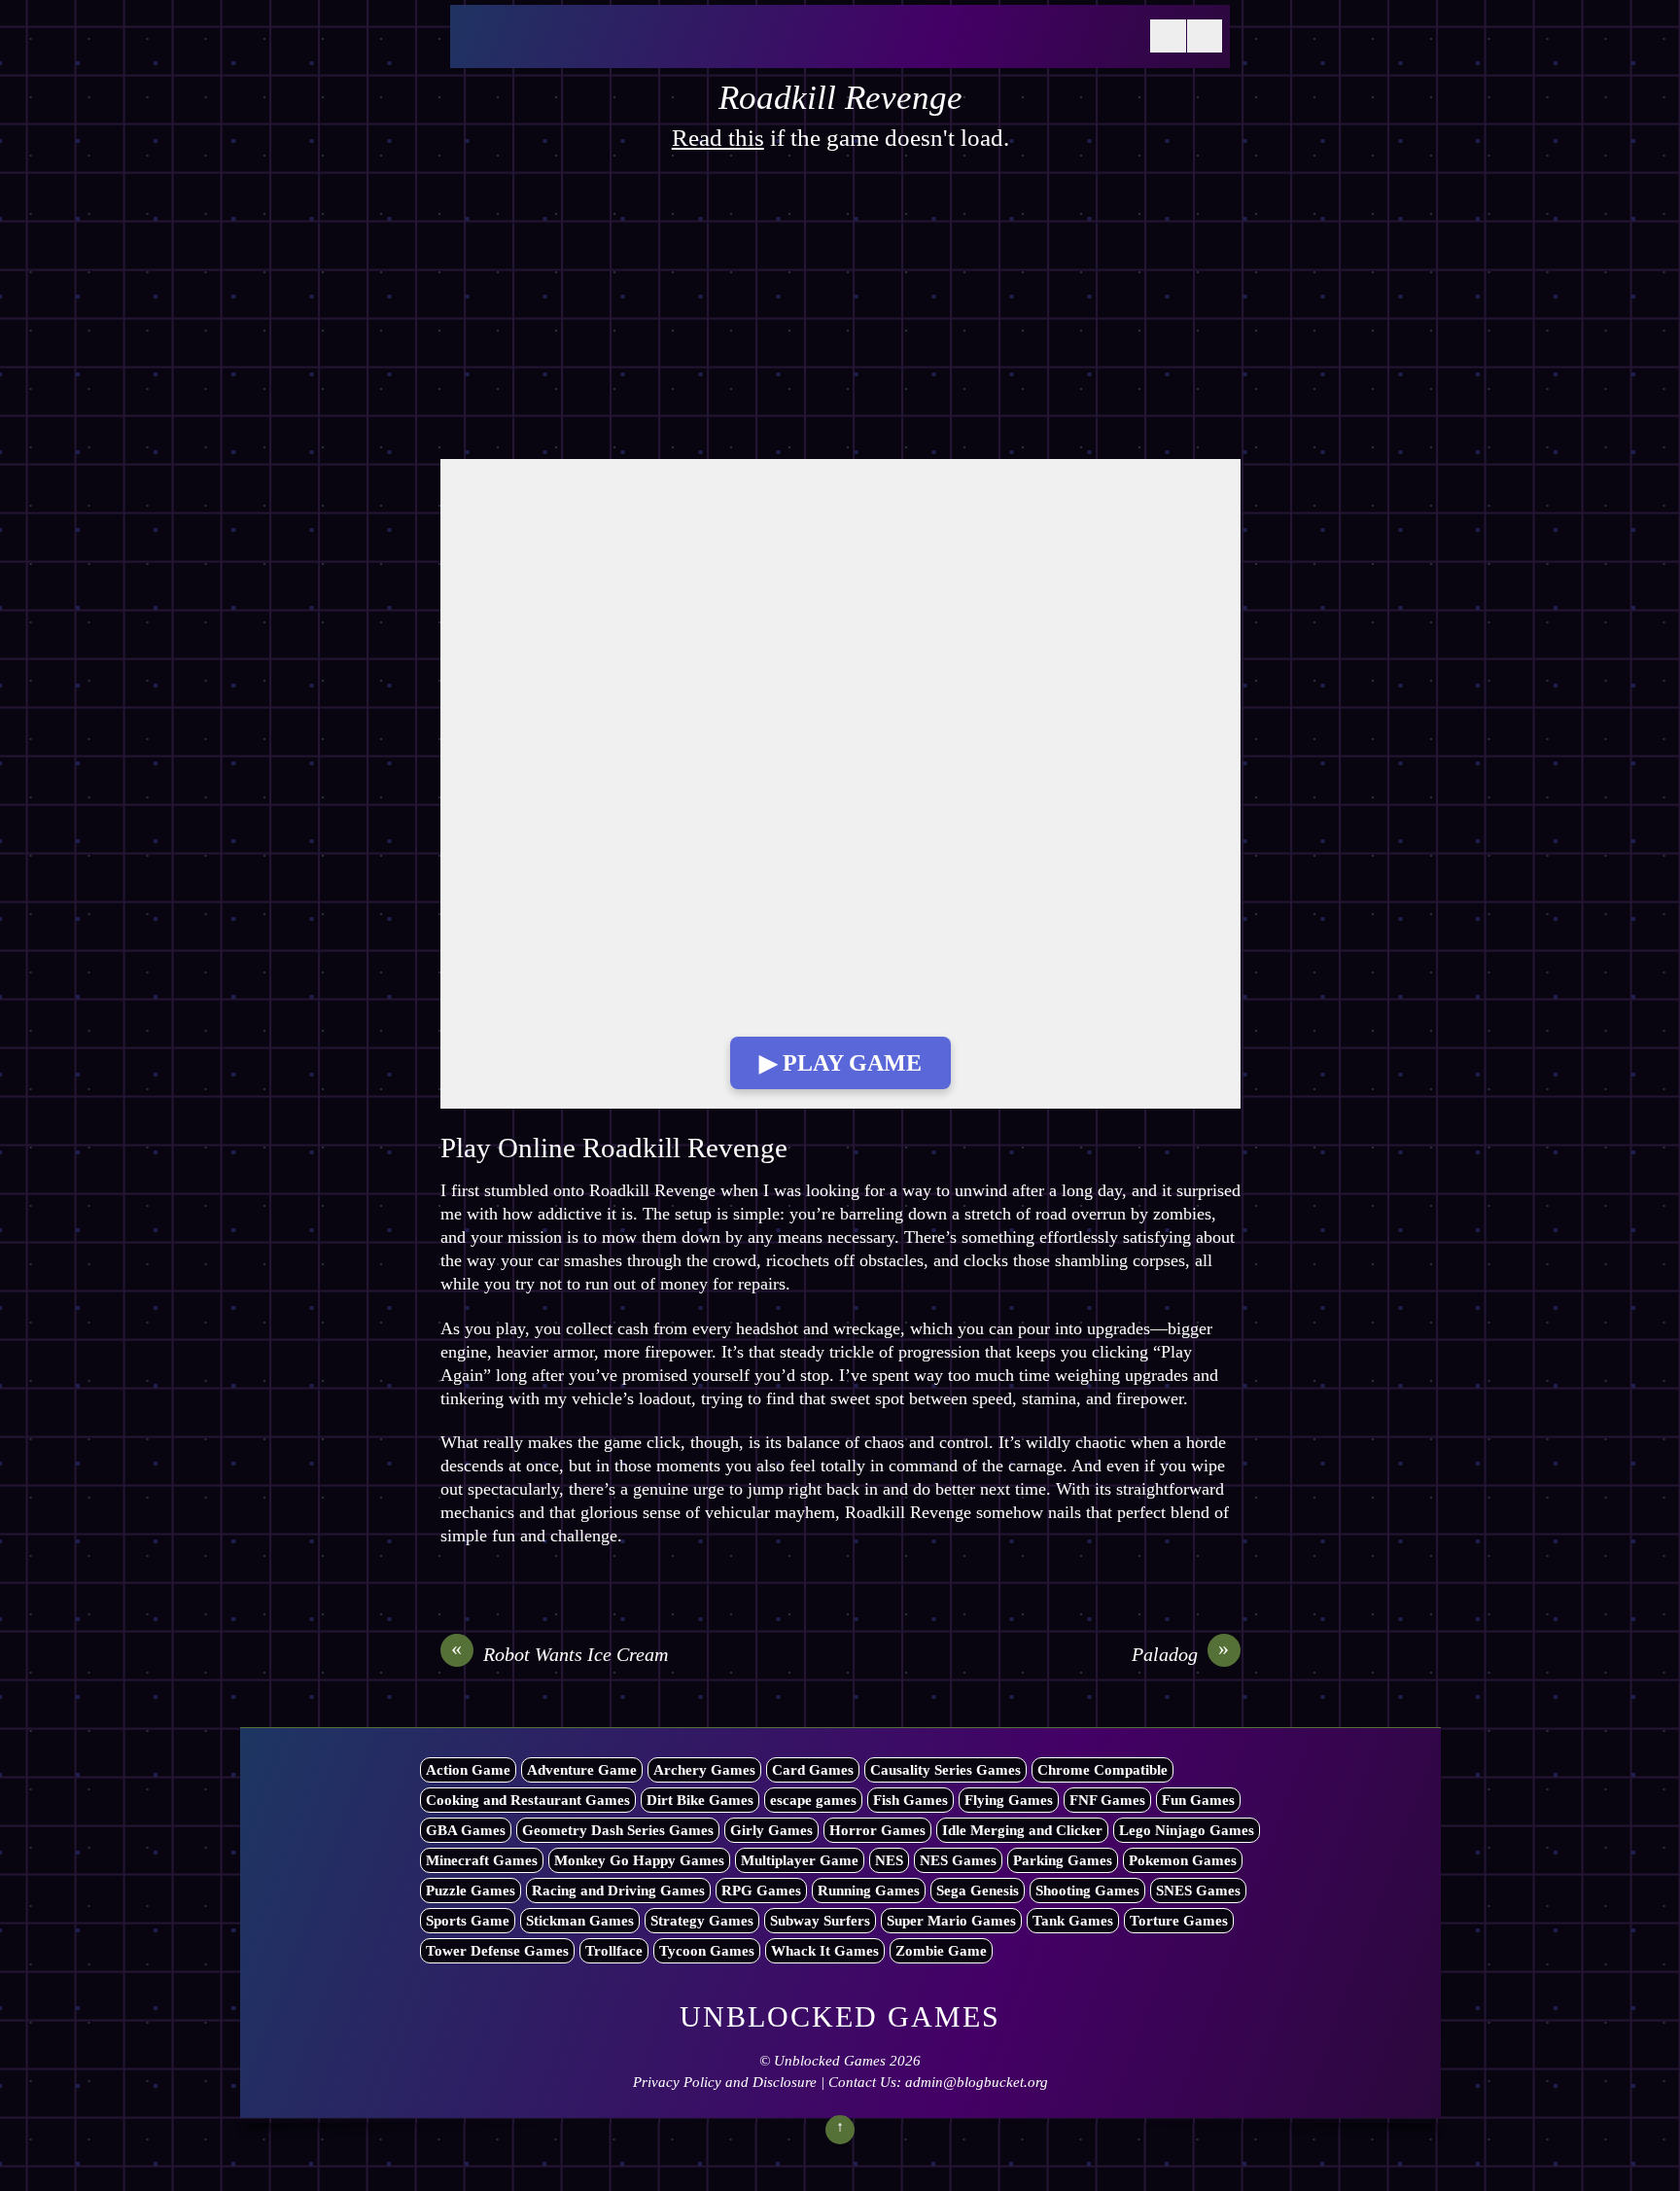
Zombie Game (941, 1951)
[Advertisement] (840, 315)
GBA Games (466, 1830)
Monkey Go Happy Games (639, 1860)
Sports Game (468, 1921)
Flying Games (1009, 1800)
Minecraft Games (482, 1860)
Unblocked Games (830, 2061)
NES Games (958, 1860)
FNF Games (1107, 1800)
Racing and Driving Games (618, 1891)
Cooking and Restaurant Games (528, 1800)
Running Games (869, 1891)
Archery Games (704, 1770)
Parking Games (1063, 1860)
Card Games (813, 1770)
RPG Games (761, 1891)
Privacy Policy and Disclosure (725, 2082)
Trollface (614, 1951)
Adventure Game (582, 1770)
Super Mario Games (951, 1921)
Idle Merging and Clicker (1022, 1830)
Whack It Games (825, 1951)
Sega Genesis (978, 1891)
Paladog (1181, 1653)
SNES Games (1198, 1891)
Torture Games (1179, 1921)
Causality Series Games (945, 1770)
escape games (813, 1800)
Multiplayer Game (800, 1860)
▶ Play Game (840, 1063)
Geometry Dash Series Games (618, 1830)
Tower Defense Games (497, 1951)
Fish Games (910, 1800)
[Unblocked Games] (606, 48)
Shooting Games (1087, 1891)
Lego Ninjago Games (1187, 1830)
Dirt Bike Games (700, 1800)
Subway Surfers (820, 1921)
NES (889, 1860)
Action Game (468, 1770)
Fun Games (1198, 1800)
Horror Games (877, 1830)
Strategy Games (702, 1921)
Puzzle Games (471, 1891)
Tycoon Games (707, 1951)
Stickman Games (580, 1921)
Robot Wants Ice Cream (560, 1653)
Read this (718, 138)
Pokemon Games (1183, 1860)
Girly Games (771, 1830)
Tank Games (1073, 1921)
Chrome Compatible (1102, 1770)
